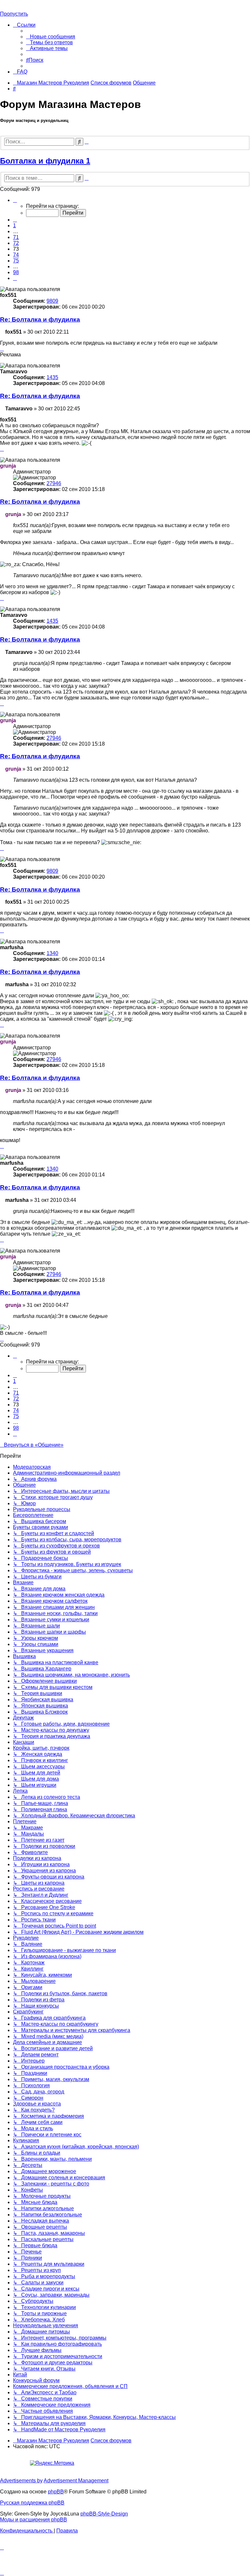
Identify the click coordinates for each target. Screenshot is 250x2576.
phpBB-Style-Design (104, 2514)
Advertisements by (21, 2481)
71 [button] (16, 237)
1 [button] (14, 226)
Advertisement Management (76, 2481)
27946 (54, 483)
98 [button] (16, 272)
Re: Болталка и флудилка (40, 319)
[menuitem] (51, 37)
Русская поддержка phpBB (32, 2503)
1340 (52, 953)
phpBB (56, 2492)
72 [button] (16, 243)
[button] (15, 200)
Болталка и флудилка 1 (45, 161)
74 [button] (16, 255)
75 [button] (16, 261)
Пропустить (14, 14)
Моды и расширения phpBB (34, 2520)
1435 (52, 377)
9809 (52, 301)
